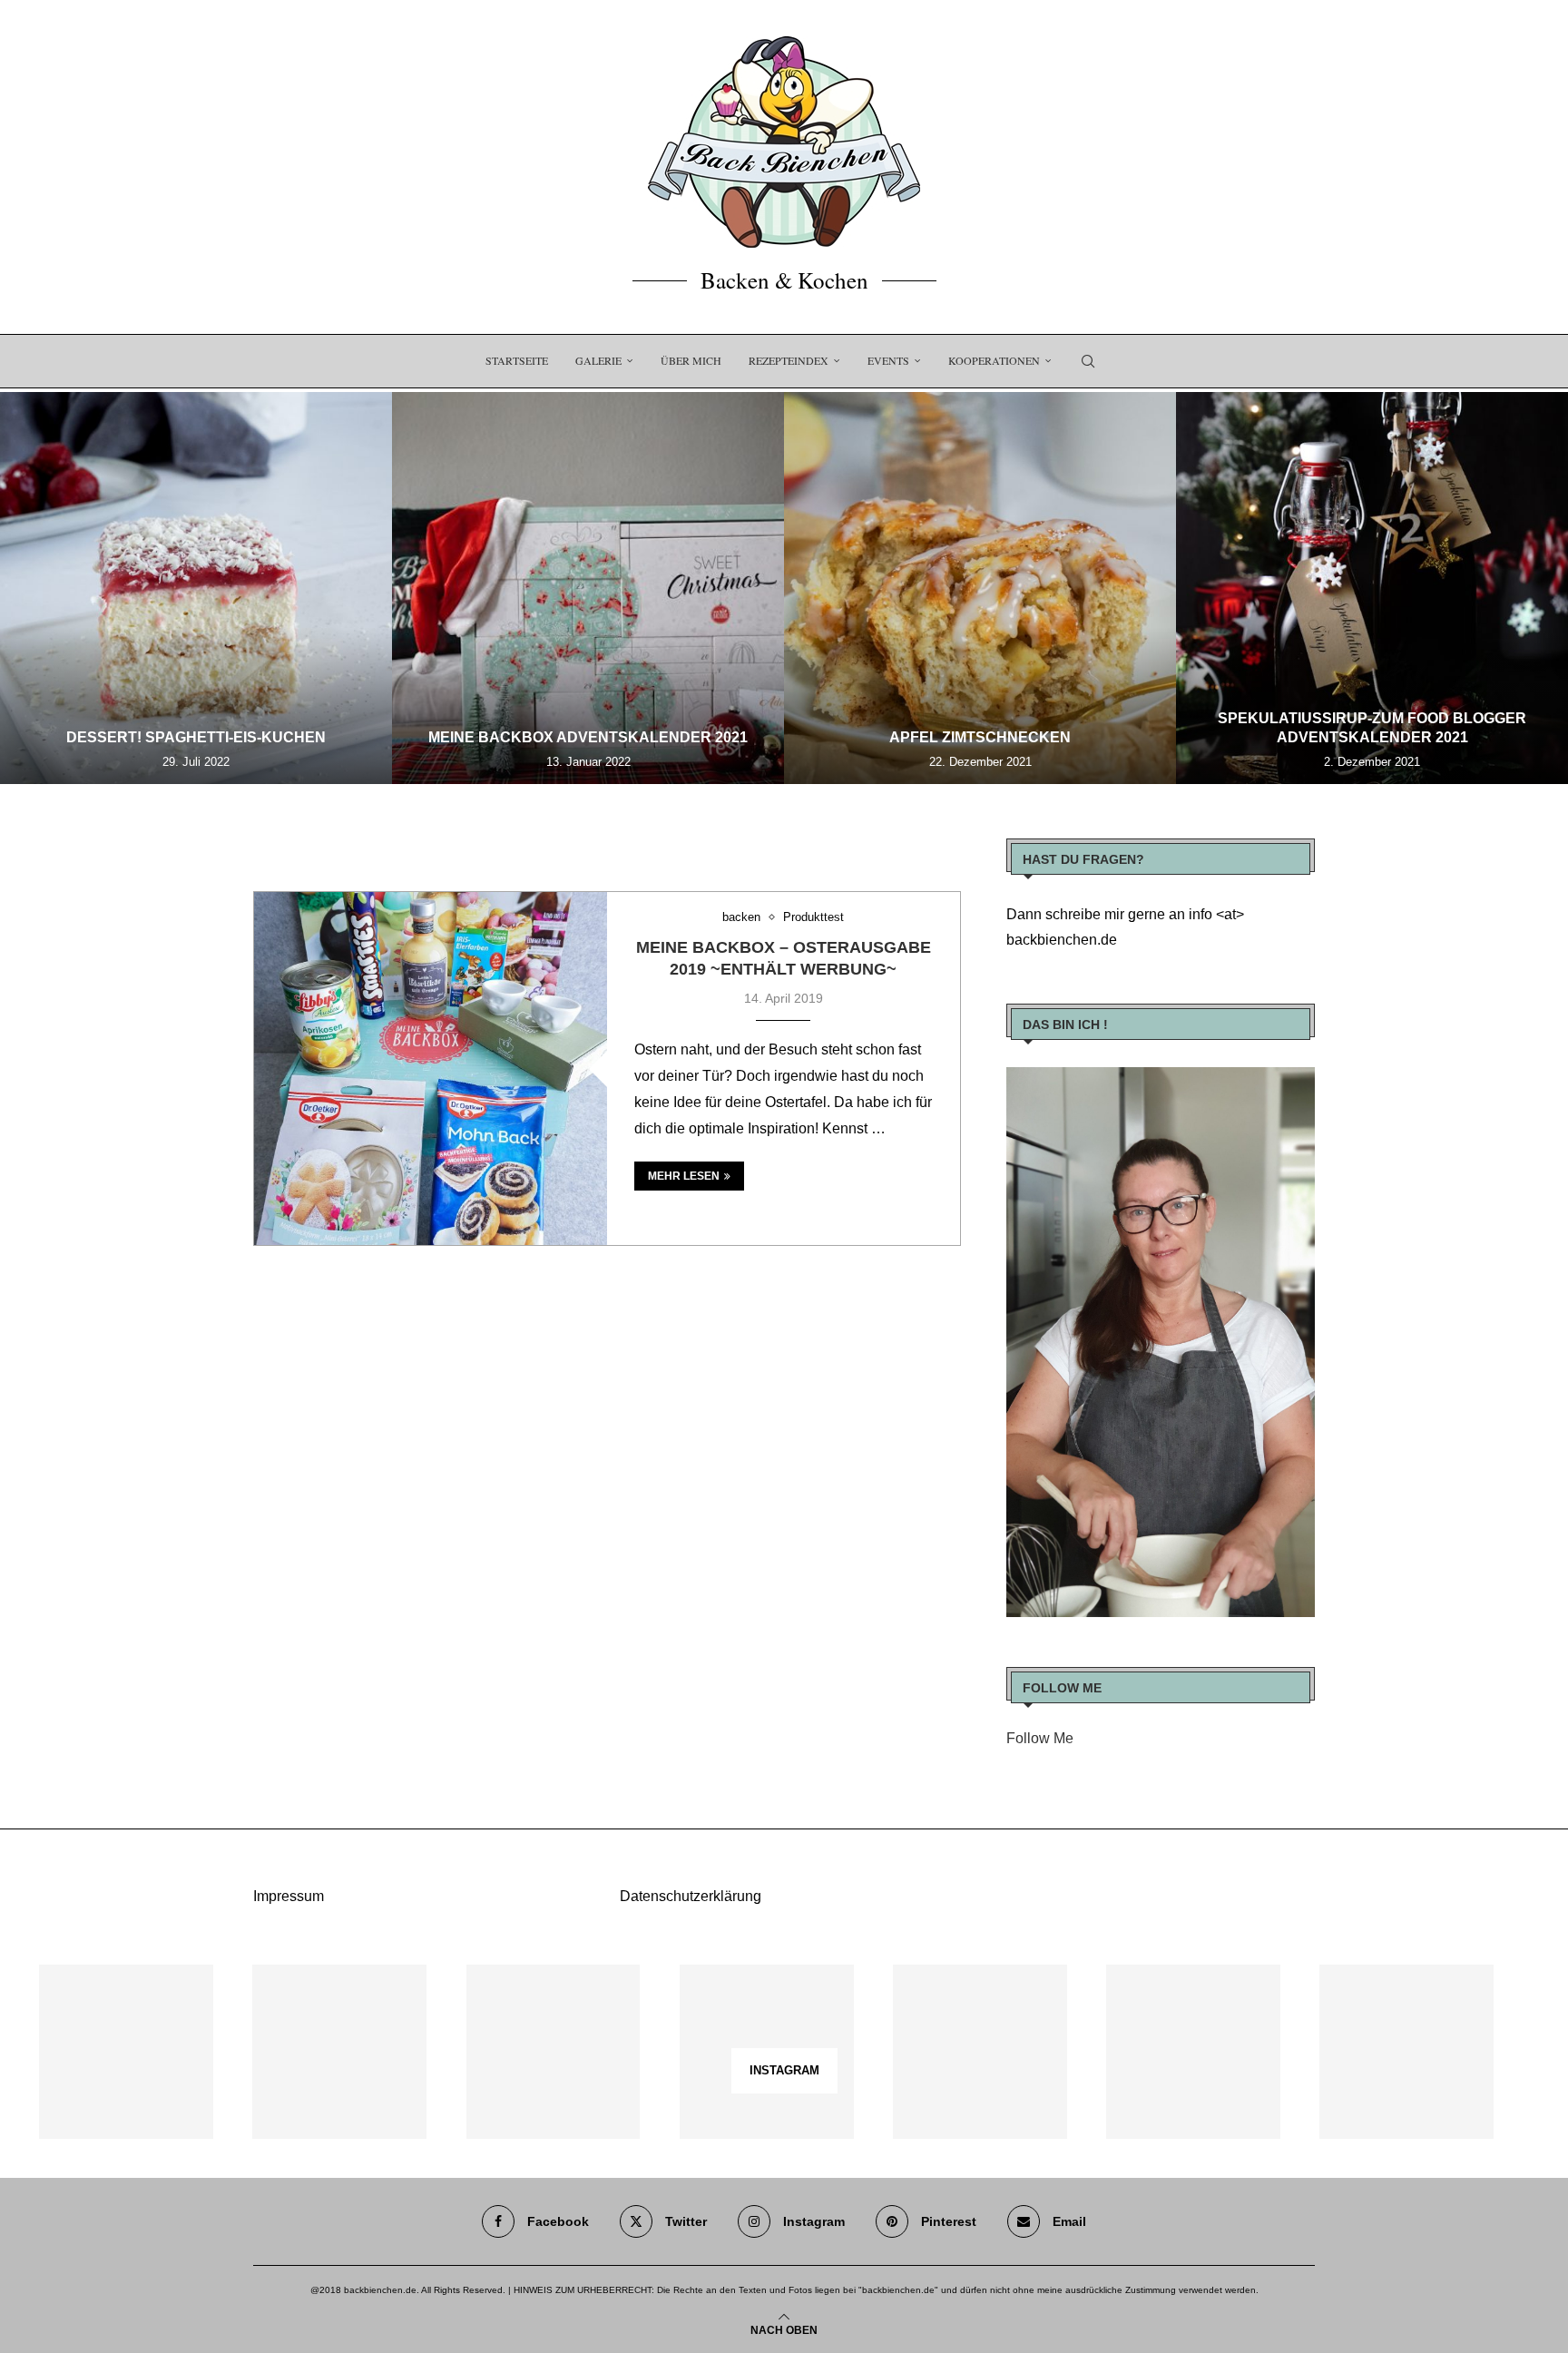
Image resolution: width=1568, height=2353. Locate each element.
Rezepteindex (789, 360)
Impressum (289, 1896)
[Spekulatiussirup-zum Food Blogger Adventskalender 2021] (1372, 588)
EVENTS (888, 360)
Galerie (598, 360)
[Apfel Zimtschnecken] (980, 588)
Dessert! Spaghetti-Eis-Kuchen (196, 737)
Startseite (517, 360)
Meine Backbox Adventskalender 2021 (588, 737)
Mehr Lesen (684, 1176)
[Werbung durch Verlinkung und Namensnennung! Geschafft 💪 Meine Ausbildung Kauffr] (554, 2052)
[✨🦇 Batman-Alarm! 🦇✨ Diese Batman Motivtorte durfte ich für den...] (126, 2052)
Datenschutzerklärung (691, 1896)
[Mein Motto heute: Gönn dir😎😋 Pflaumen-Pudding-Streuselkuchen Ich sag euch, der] (339, 2052)
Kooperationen (994, 360)
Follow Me (1040, 1738)
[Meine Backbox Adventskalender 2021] (588, 588)
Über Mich (691, 360)
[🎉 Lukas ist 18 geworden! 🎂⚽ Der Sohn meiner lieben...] (1406, 2052)
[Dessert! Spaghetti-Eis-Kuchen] (196, 588)
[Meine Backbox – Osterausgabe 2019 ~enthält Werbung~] (431, 1069)
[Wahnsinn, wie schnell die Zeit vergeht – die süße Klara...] (1193, 2052)
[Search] (1088, 361)
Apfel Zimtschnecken (980, 737)
